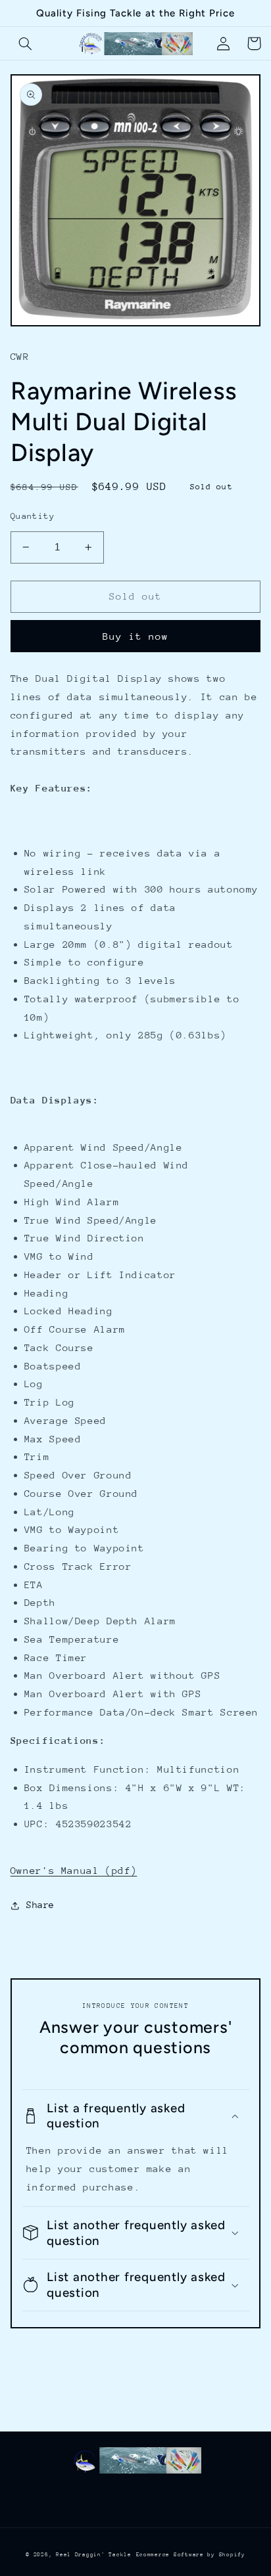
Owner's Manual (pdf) (74, 1870)
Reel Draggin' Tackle (94, 2554)
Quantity (33, 516)
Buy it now (136, 636)
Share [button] (40, 1905)
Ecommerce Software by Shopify (191, 2554)
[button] (26, 43)
